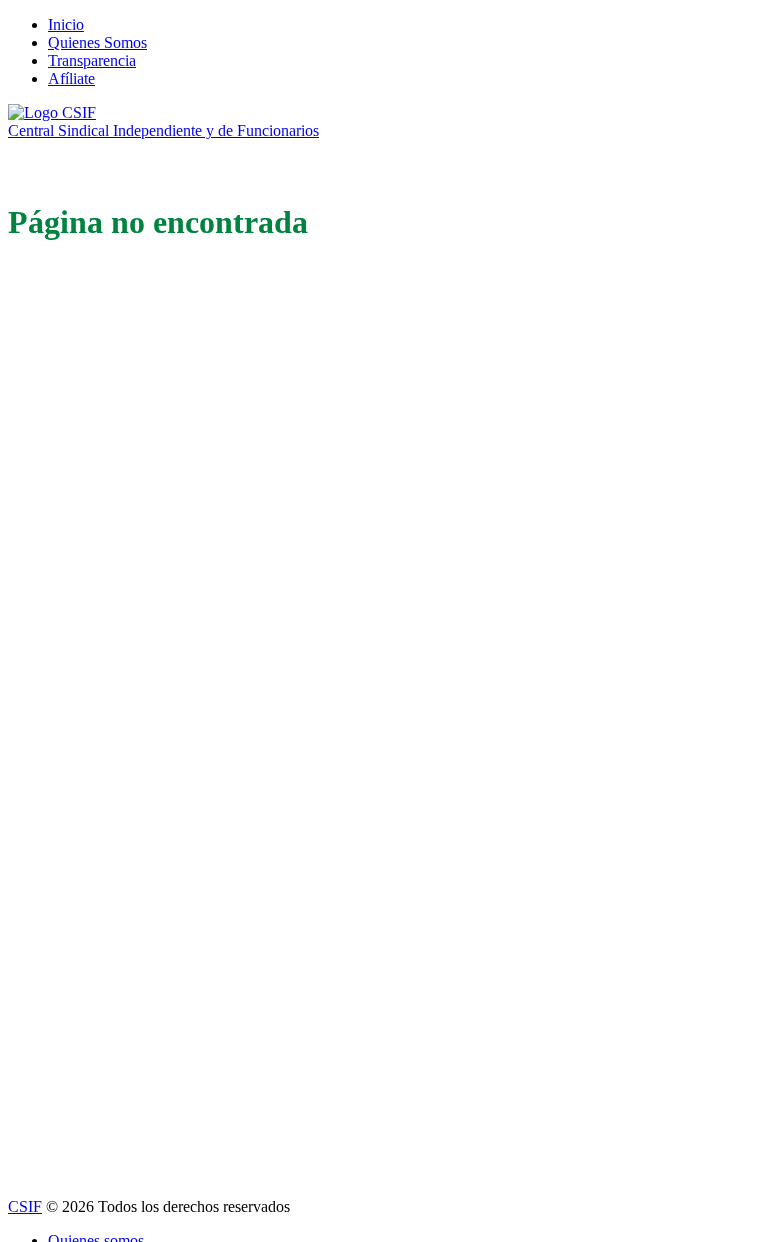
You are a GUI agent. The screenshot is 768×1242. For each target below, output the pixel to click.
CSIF (25, 1206)
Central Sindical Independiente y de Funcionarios (163, 130)
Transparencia (92, 60)
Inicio (66, 24)
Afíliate (71, 78)
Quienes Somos (97, 42)
